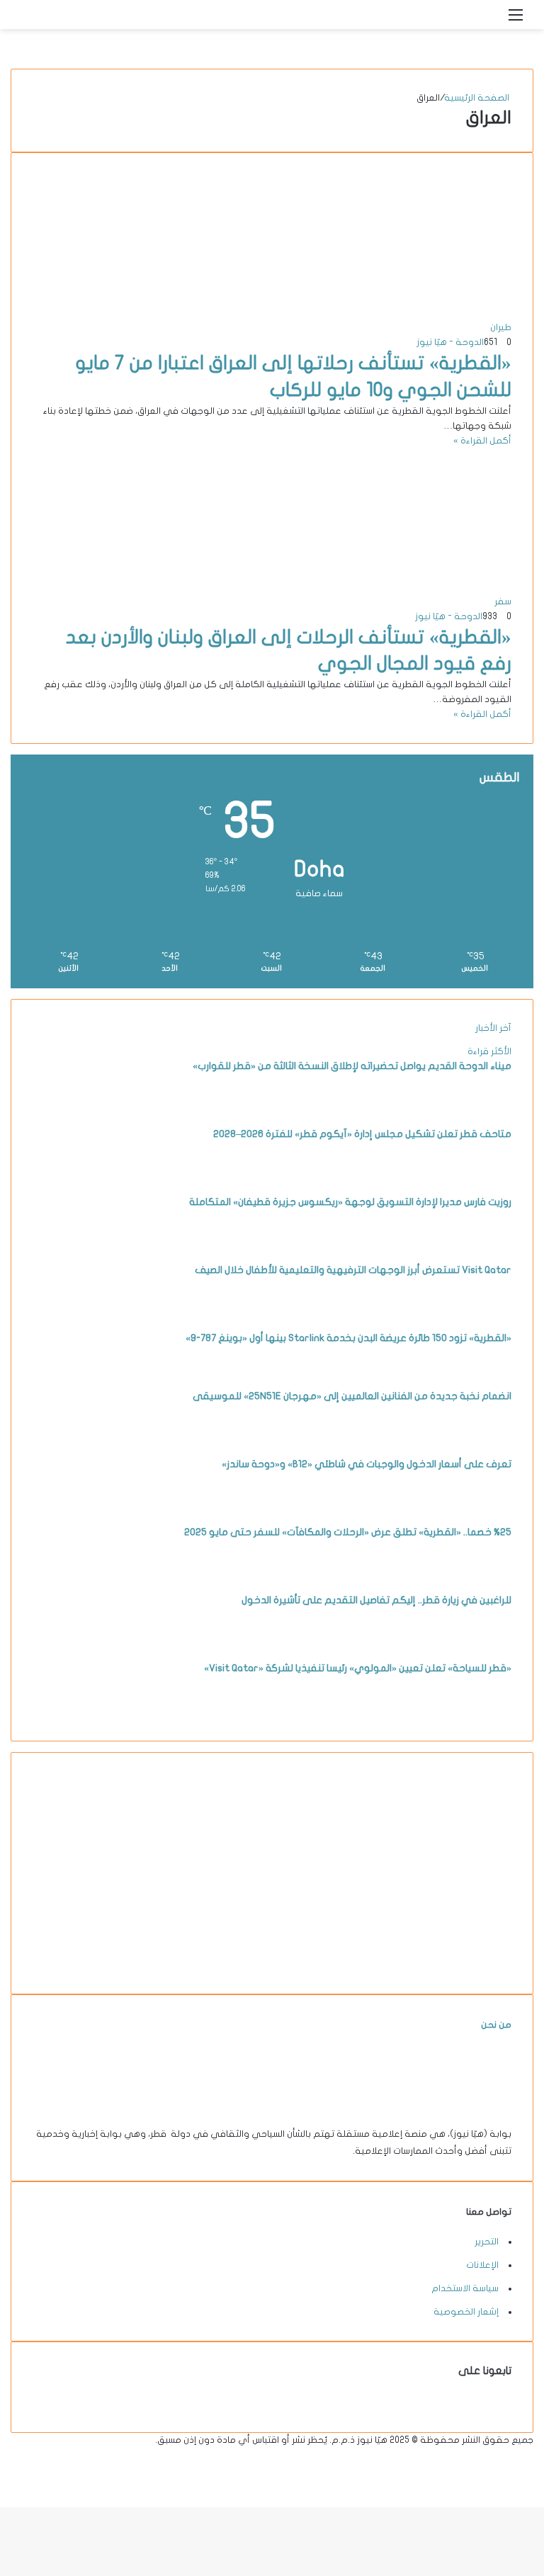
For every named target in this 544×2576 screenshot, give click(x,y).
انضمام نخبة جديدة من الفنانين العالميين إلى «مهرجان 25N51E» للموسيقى (352, 1396)
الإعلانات (482, 2265)
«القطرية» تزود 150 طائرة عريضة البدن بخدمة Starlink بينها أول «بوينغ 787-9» (348, 1338)
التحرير (487, 2242)
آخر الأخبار (493, 1028)
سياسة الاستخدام (465, 2288)
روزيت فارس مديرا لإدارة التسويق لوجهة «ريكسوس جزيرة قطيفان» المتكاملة (350, 1202)
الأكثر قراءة (489, 1051)
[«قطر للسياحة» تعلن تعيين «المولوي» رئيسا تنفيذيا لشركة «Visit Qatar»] (72, 1712)
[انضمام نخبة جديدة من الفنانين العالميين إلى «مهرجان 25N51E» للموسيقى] (72, 1440)
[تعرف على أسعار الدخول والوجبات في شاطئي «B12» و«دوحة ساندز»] (72, 1508)
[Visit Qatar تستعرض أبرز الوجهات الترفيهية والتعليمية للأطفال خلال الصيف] (72, 1314)
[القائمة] (516, 20)
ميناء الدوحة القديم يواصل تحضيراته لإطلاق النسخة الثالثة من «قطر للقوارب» (352, 1066)
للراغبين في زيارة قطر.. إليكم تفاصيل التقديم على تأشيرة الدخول (376, 1600)
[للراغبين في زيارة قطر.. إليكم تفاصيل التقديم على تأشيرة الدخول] (72, 1644)
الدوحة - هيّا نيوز (450, 342)
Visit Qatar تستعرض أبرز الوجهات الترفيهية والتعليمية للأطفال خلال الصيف (353, 1270)
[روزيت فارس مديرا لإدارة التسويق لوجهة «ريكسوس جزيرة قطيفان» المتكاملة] (72, 1245)
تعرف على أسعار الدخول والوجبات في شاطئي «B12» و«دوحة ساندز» (367, 1464)
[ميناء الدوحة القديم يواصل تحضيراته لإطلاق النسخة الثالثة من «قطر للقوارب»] (72, 1109)
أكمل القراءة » (482, 441)
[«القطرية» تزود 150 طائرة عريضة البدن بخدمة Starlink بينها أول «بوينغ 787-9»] (72, 1382)
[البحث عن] (491, 20)
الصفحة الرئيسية (478, 98)
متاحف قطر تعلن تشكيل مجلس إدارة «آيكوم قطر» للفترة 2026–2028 (362, 1134)
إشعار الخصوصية (466, 2312)
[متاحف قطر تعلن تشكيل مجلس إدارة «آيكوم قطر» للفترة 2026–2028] (72, 1177)
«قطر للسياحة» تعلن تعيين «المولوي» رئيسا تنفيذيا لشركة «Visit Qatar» (358, 1668)
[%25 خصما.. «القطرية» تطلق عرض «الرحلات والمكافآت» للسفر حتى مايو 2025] (72, 1576)
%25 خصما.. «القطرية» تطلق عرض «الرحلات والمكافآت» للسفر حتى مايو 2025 (348, 1532)
